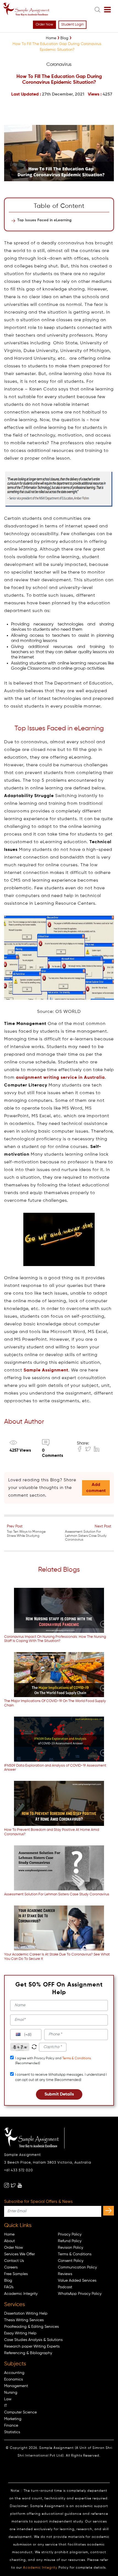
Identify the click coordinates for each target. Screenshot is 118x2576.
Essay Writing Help (20, 2333)
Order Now (44, 25)
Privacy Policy (70, 2234)
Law (8, 2399)
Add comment (96, 1488)
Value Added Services (77, 2281)
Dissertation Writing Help (26, 2314)
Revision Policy (71, 2248)
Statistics (12, 2432)
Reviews (65, 2274)
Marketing (13, 2419)
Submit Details (59, 2094)
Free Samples (16, 2274)
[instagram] (7, 2185)
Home (9, 2234)
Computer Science (20, 2412)
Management (16, 2386)
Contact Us (14, 2261)
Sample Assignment (46, 1370)
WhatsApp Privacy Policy (80, 2294)
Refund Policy (70, 2241)
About (9, 2241)
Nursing (11, 2393)
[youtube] (20, 2185)
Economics (13, 2379)
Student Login (72, 25)
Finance (11, 2426)
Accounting (14, 2373)
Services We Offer (19, 2254)
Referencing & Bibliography (28, 2353)
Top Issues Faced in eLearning (44, 220)
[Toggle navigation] (107, 10)
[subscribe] (109, 2211)
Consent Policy (71, 2261)
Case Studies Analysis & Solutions (33, 2340)
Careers (11, 2267)
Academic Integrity (21, 2294)
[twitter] (13, 2185)
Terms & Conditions (77, 2058)
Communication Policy (77, 2267)
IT (6, 2406)
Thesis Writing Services (24, 2320)
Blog (8, 2281)
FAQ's (9, 2287)
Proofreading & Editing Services (31, 2327)
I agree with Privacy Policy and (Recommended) (53, 2061)
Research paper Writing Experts (32, 2346)
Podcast (65, 2287)
